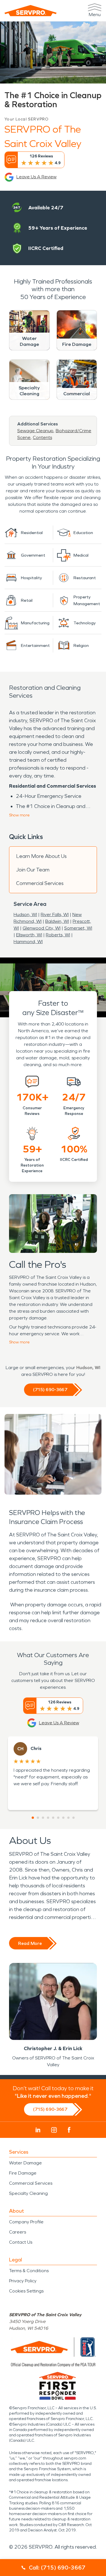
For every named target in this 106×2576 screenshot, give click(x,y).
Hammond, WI (28, 942)
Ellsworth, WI (29, 935)
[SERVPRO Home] (31, 11)
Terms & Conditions (29, 2271)
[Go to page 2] (38, 1818)
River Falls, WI (55, 914)
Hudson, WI (25, 914)
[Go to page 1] (33, 1818)
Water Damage (25, 2163)
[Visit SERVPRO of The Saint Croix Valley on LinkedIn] (38, 2130)
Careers (18, 2232)
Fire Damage (23, 2173)
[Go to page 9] (73, 1818)
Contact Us (21, 2242)
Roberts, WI (58, 935)
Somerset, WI (78, 928)
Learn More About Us (41, 856)
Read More (30, 1943)
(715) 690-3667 (50, 1390)
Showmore (19, 815)
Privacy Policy (23, 2281)
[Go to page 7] (63, 1818)
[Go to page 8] (68, 1818)
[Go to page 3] (43, 1818)
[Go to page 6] (58, 1818)
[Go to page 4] (48, 1818)
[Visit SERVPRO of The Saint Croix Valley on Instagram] (54, 2130)
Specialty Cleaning (28, 2193)
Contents (42, 437)
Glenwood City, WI (42, 928)
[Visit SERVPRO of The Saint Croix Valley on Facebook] (69, 2130)
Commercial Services (40, 883)
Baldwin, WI (57, 921)
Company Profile (26, 2222)
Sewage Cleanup (35, 431)
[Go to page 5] (53, 1818)
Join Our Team (33, 870)
